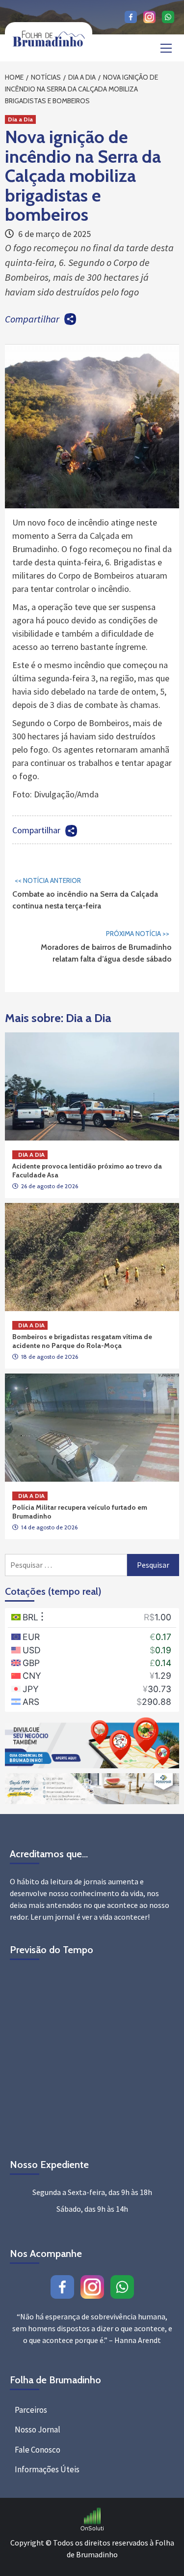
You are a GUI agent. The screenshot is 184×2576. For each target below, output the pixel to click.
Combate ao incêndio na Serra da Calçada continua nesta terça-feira (85, 893)
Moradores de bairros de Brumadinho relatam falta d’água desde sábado (106, 946)
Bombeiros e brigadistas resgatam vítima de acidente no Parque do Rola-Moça (82, 1341)
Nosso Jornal (38, 2430)
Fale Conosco (38, 2450)
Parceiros (31, 2410)
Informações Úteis (47, 2469)
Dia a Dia (20, 119)
